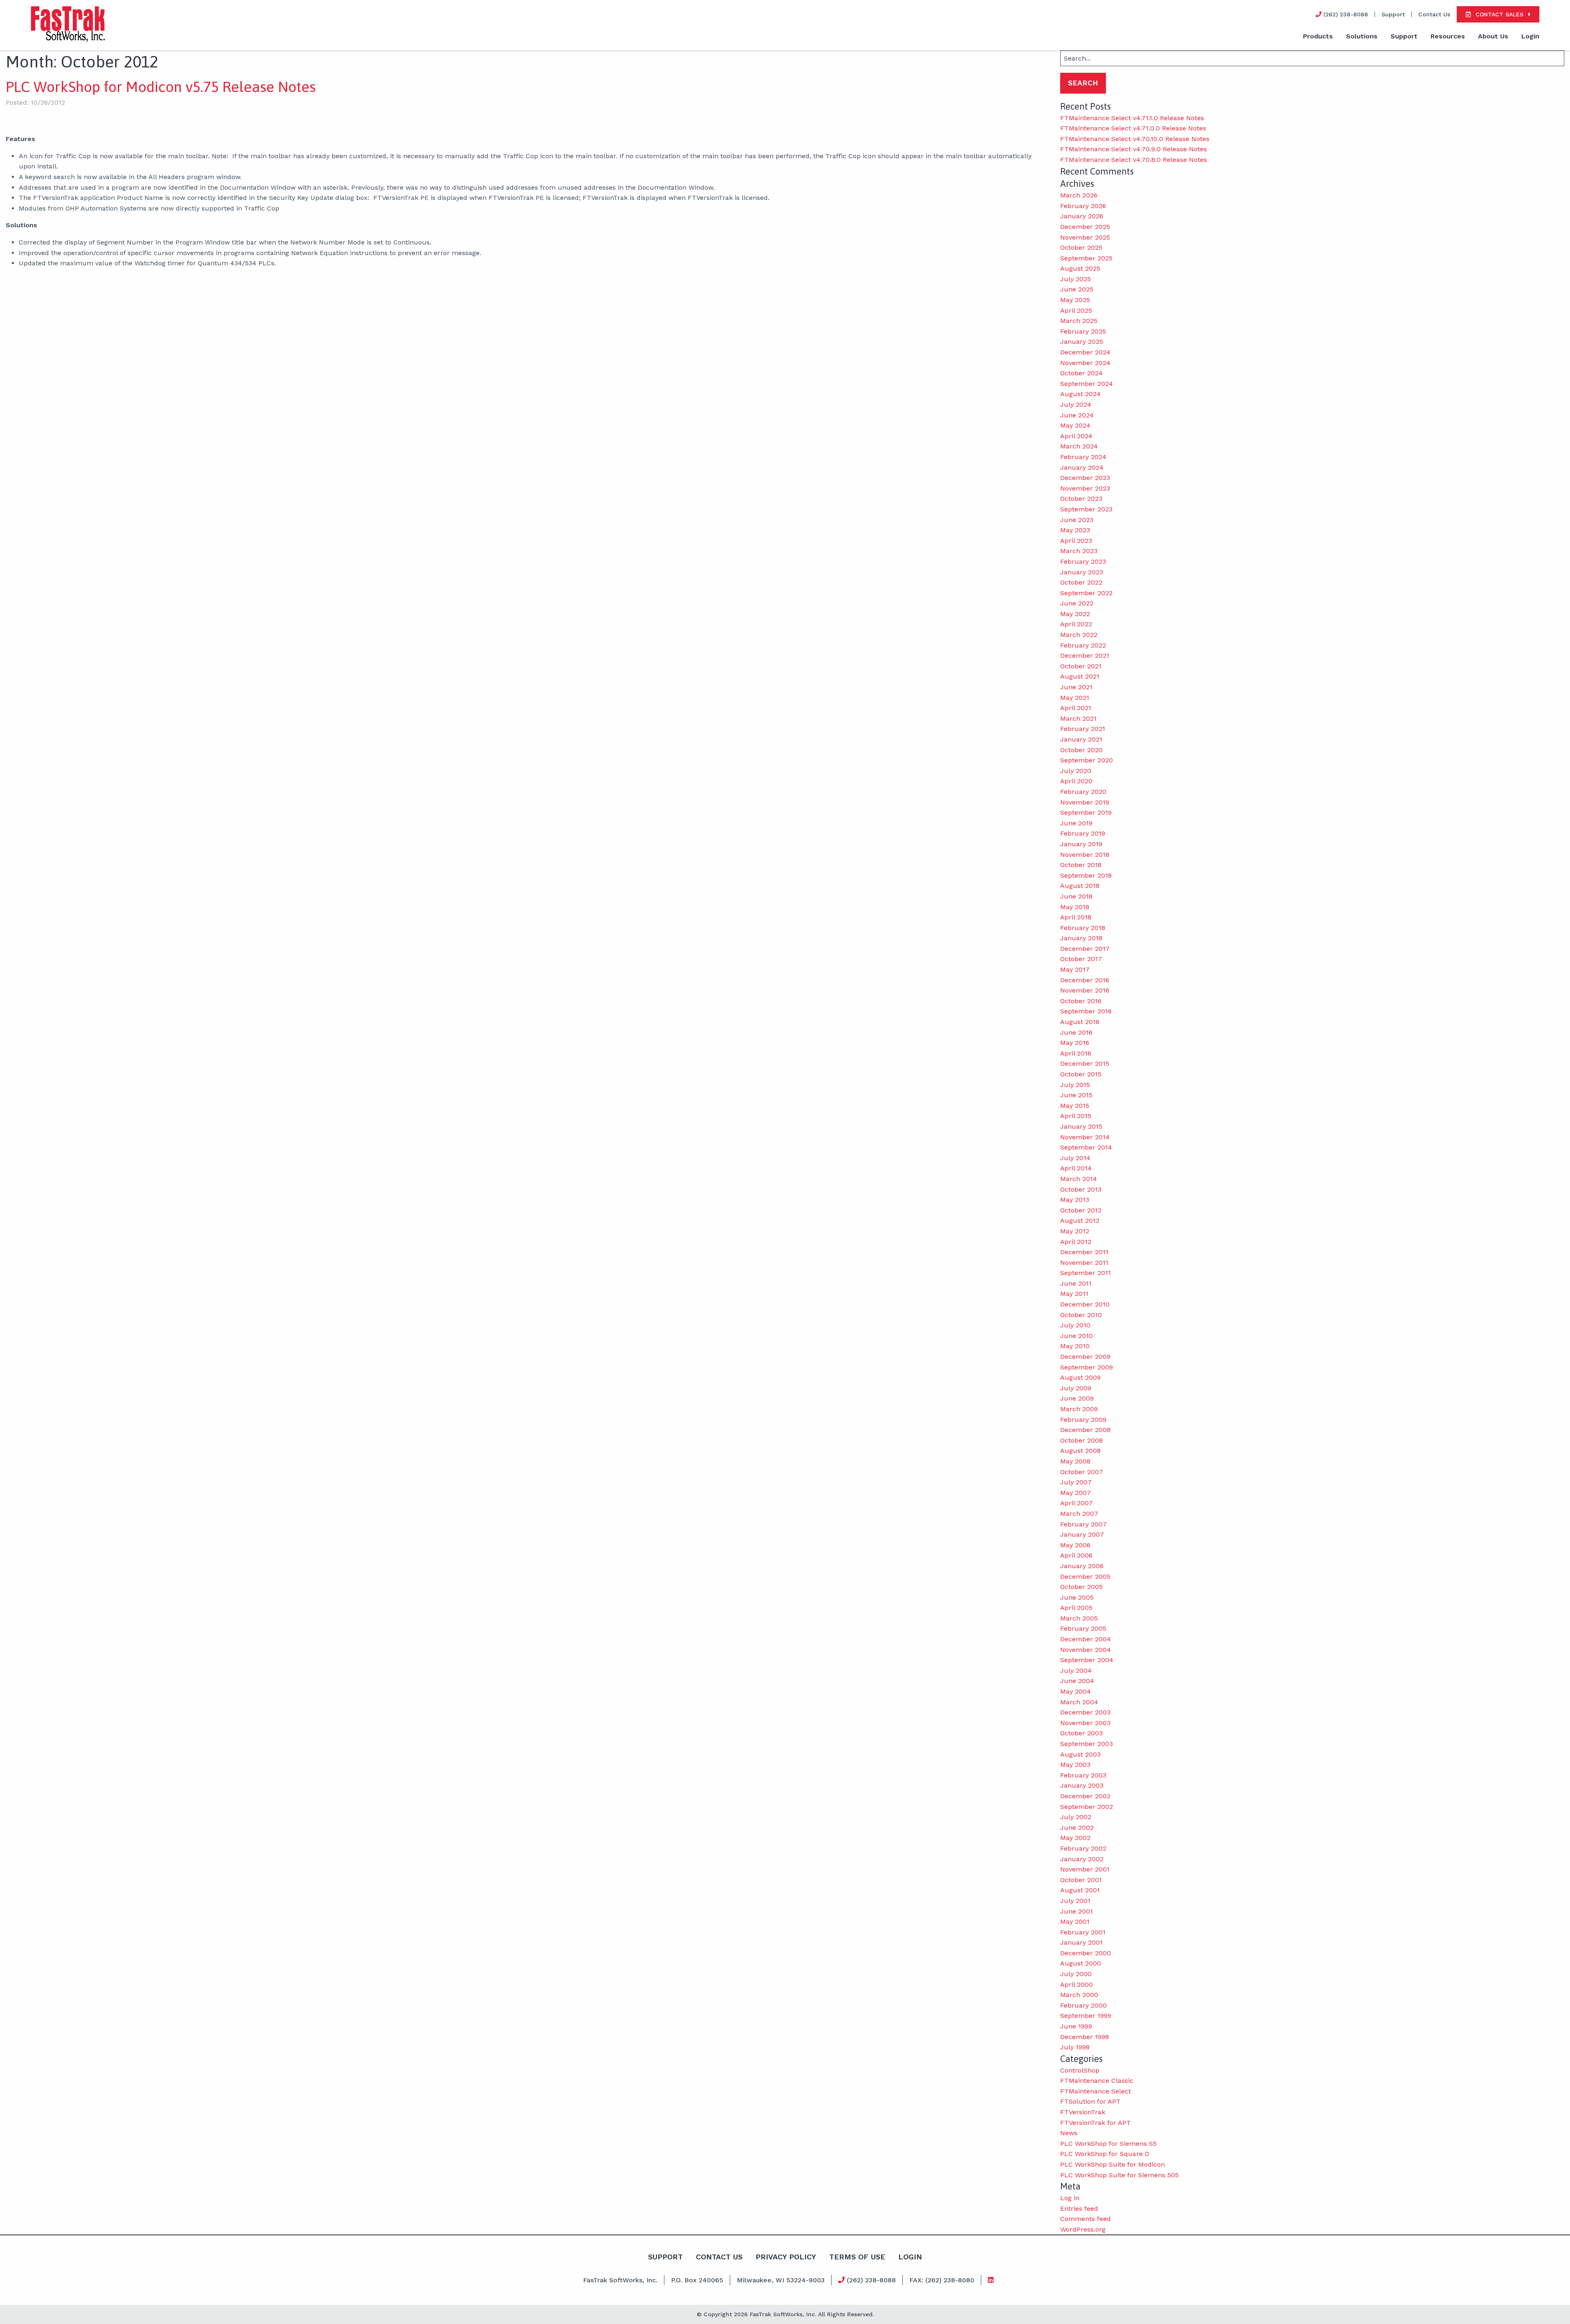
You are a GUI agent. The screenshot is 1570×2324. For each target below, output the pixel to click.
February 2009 (1083, 1420)
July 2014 (1075, 1158)
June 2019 (1076, 823)
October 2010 (1081, 1315)
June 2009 (1077, 1398)
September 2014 (1086, 1147)
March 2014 (1079, 1179)
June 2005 (1077, 1597)
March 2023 (1079, 551)
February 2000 (1083, 2005)
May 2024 (1075, 425)
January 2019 (1081, 844)
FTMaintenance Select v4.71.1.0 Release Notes (1132, 118)
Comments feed (1086, 2219)
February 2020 (1083, 792)
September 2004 (1087, 1660)
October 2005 (1081, 1587)
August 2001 (1080, 1890)
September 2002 (1087, 1807)
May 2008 (1075, 1461)
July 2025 (1075, 279)
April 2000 (1077, 1984)
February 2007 (1083, 1524)
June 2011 (1076, 1283)
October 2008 (1081, 1440)
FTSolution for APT (1090, 2101)
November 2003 (1085, 1723)
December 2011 (1084, 1252)
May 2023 (1075, 530)
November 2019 (1085, 802)
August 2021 (1080, 676)
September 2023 (1086, 509)
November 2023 (1085, 488)
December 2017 (1085, 949)
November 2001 (1085, 1869)
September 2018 (1086, 875)
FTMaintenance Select (1096, 2091)
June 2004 (1077, 1681)
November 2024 (1085, 363)
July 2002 (1076, 1817)
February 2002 (1083, 1848)
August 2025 (1080, 268)
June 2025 (1077, 289)
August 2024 (1080, 394)
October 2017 (1081, 959)
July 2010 (1075, 1325)
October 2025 (1081, 248)
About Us (1493, 36)
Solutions (1362, 36)
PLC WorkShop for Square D (1105, 2154)
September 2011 (1086, 1273)
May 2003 (1075, 1765)
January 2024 (1082, 467)
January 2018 (1081, 938)
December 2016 (1085, 980)
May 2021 (1075, 698)
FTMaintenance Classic (1097, 2081)
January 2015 (1081, 1126)
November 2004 (1086, 1650)
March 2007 (1079, 1514)
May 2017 (1075, 969)
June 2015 (1076, 1095)
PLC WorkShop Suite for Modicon (1112, 2164)
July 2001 (1075, 1901)
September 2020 (1087, 760)
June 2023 (1077, 520)
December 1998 (1084, 2037)
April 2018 (1076, 917)
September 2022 (1086, 593)
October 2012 (1081, 1210)
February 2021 (1083, 729)
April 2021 (1076, 708)
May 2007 (1075, 1493)
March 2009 (1079, 1409)
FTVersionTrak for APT (1096, 2123)
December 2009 (1085, 1357)
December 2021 (1085, 656)
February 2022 (1083, 645)
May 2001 (1075, 1922)
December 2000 (1086, 1953)
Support (1393, 14)
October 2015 (1081, 1074)
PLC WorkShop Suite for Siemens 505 (1119, 2175)
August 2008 (1080, 1451)
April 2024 (1076, 436)
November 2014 (1085, 1137)
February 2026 (1083, 206)
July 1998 (1075, 2047)
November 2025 (1085, 237)
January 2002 (1082, 1859)
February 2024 (1083, 457)
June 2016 (1076, 1032)
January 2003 (1082, 1785)
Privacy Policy (786, 2257)
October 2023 (1081, 499)
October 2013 (1081, 1189)
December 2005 (1085, 1577)
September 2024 (1087, 384)
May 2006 (1075, 1545)
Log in (1070, 2198)
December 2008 (1085, 1430)
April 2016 (1076, 1053)
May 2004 (1075, 1691)
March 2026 (1079, 195)
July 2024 (1076, 405)
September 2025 (1086, 258)
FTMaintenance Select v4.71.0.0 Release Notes (1133, 128)
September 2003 (1087, 1744)
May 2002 (1075, 1838)
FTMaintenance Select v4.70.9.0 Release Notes (1134, 149)
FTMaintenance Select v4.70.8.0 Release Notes (1134, 160)
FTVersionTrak (1083, 2112)
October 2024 (1081, 373)
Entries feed (1079, 2209)
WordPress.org (1083, 2229)
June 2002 (1077, 1828)
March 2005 (1079, 1618)
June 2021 (1076, 687)
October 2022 (1081, 582)
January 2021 (1081, 739)
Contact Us (1434, 14)
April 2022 (1076, 624)
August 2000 (1081, 1963)
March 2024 (1079, 446)
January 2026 (1082, 216)
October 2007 (1082, 1472)
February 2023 (1083, 561)
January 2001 (1081, 1942)
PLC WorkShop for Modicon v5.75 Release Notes (161, 87)
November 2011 (1084, 1263)
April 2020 (1076, 781)
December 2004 (1086, 1639)
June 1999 (1076, 2026)
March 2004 (1079, 1702)
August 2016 (1080, 1022)
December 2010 (1085, 1304)
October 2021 (1081, 666)
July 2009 (1076, 1388)
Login (1530, 36)
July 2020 (1076, 771)
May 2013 (1075, 1200)
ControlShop (1080, 2070)
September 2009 (1087, 1367)
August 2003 (1080, 1754)
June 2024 (1077, 415)
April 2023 (1076, 541)
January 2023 (1082, 572)
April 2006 (1076, 1555)
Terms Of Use (857, 2257)
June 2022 (1077, 603)
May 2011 (1074, 1294)
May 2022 (1075, 614)
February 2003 (1083, 1775)
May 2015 (1075, 1106)
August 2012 (1080, 1220)
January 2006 (1082, 1566)
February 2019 (1083, 833)
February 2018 (1083, 928)
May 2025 (1075, 300)
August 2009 (1080, 1377)
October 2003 (1081, 1733)
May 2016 (1075, 1043)
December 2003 (1085, 1712)
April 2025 (1076, 310)
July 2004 (1076, 1671)
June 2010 (1077, 1336)
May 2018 (1075, 907)
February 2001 (1083, 1932)
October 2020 (1081, 750)
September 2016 (1086, 1011)
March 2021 (1078, 718)
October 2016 (1081, 1001)
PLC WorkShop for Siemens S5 (1108, 2144)
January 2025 (1082, 342)
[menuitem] (1318, 37)
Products (1318, 36)
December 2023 (1085, 478)
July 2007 (1076, 1482)
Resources (1448, 36)
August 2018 (1080, 886)
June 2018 (1076, 896)
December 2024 (1085, 352)
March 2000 (1079, 1995)
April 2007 (1077, 1503)
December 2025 (1085, 227)
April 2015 (1076, 1116)
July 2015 (1075, 1085)
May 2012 (1075, 1231)
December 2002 (1085, 1796)
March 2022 (1079, 635)
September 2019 (1086, 812)
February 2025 (1083, 331)
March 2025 (1079, 321)
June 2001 (1077, 1911)
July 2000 (1076, 1974)
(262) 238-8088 (870, 2280)
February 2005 (1083, 1628)
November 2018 (1085, 855)
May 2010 (1075, 1346)
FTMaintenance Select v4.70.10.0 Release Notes (1135, 139)
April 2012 (1076, 1242)
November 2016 (1085, 990)
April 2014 (1076, 1168)
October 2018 (1081, 865)
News (1069, 2133)
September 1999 (1086, 2016)
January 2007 (1082, 1534)
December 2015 (1085, 1063)
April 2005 (1076, 1608)
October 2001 (1081, 1880)
